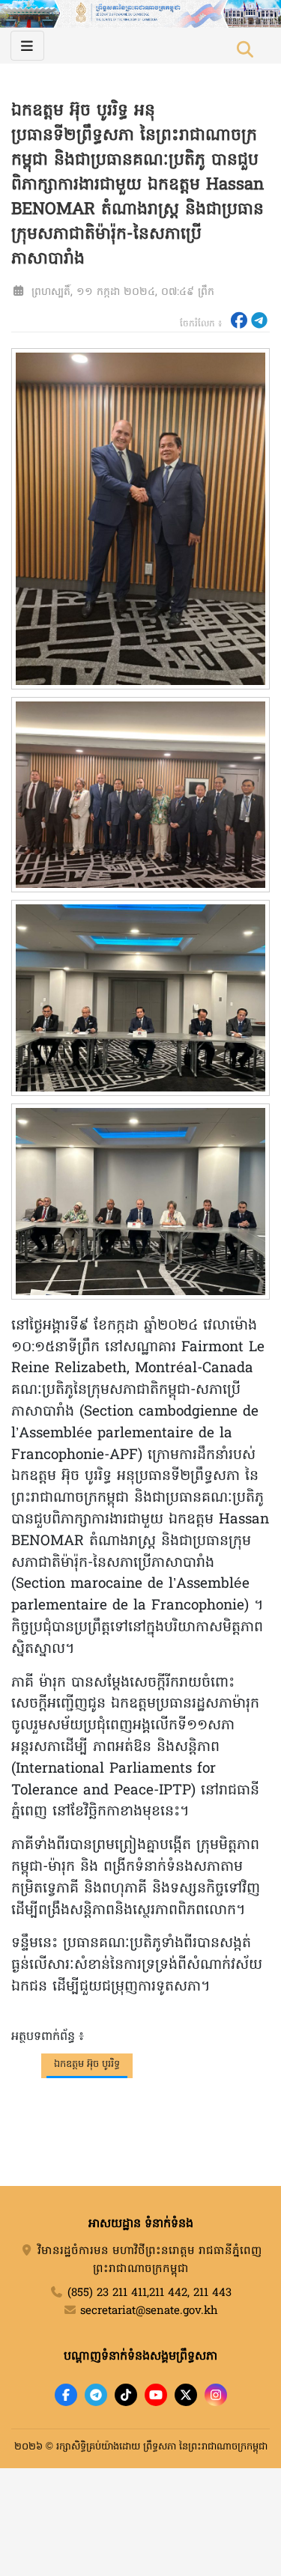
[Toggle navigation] (27, 46)
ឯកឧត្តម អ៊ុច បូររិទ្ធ (87, 2064)
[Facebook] (66, 2395)
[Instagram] (216, 2395)
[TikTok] (126, 2395)
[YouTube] (156, 2395)
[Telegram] (96, 2395)
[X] (186, 2395)
